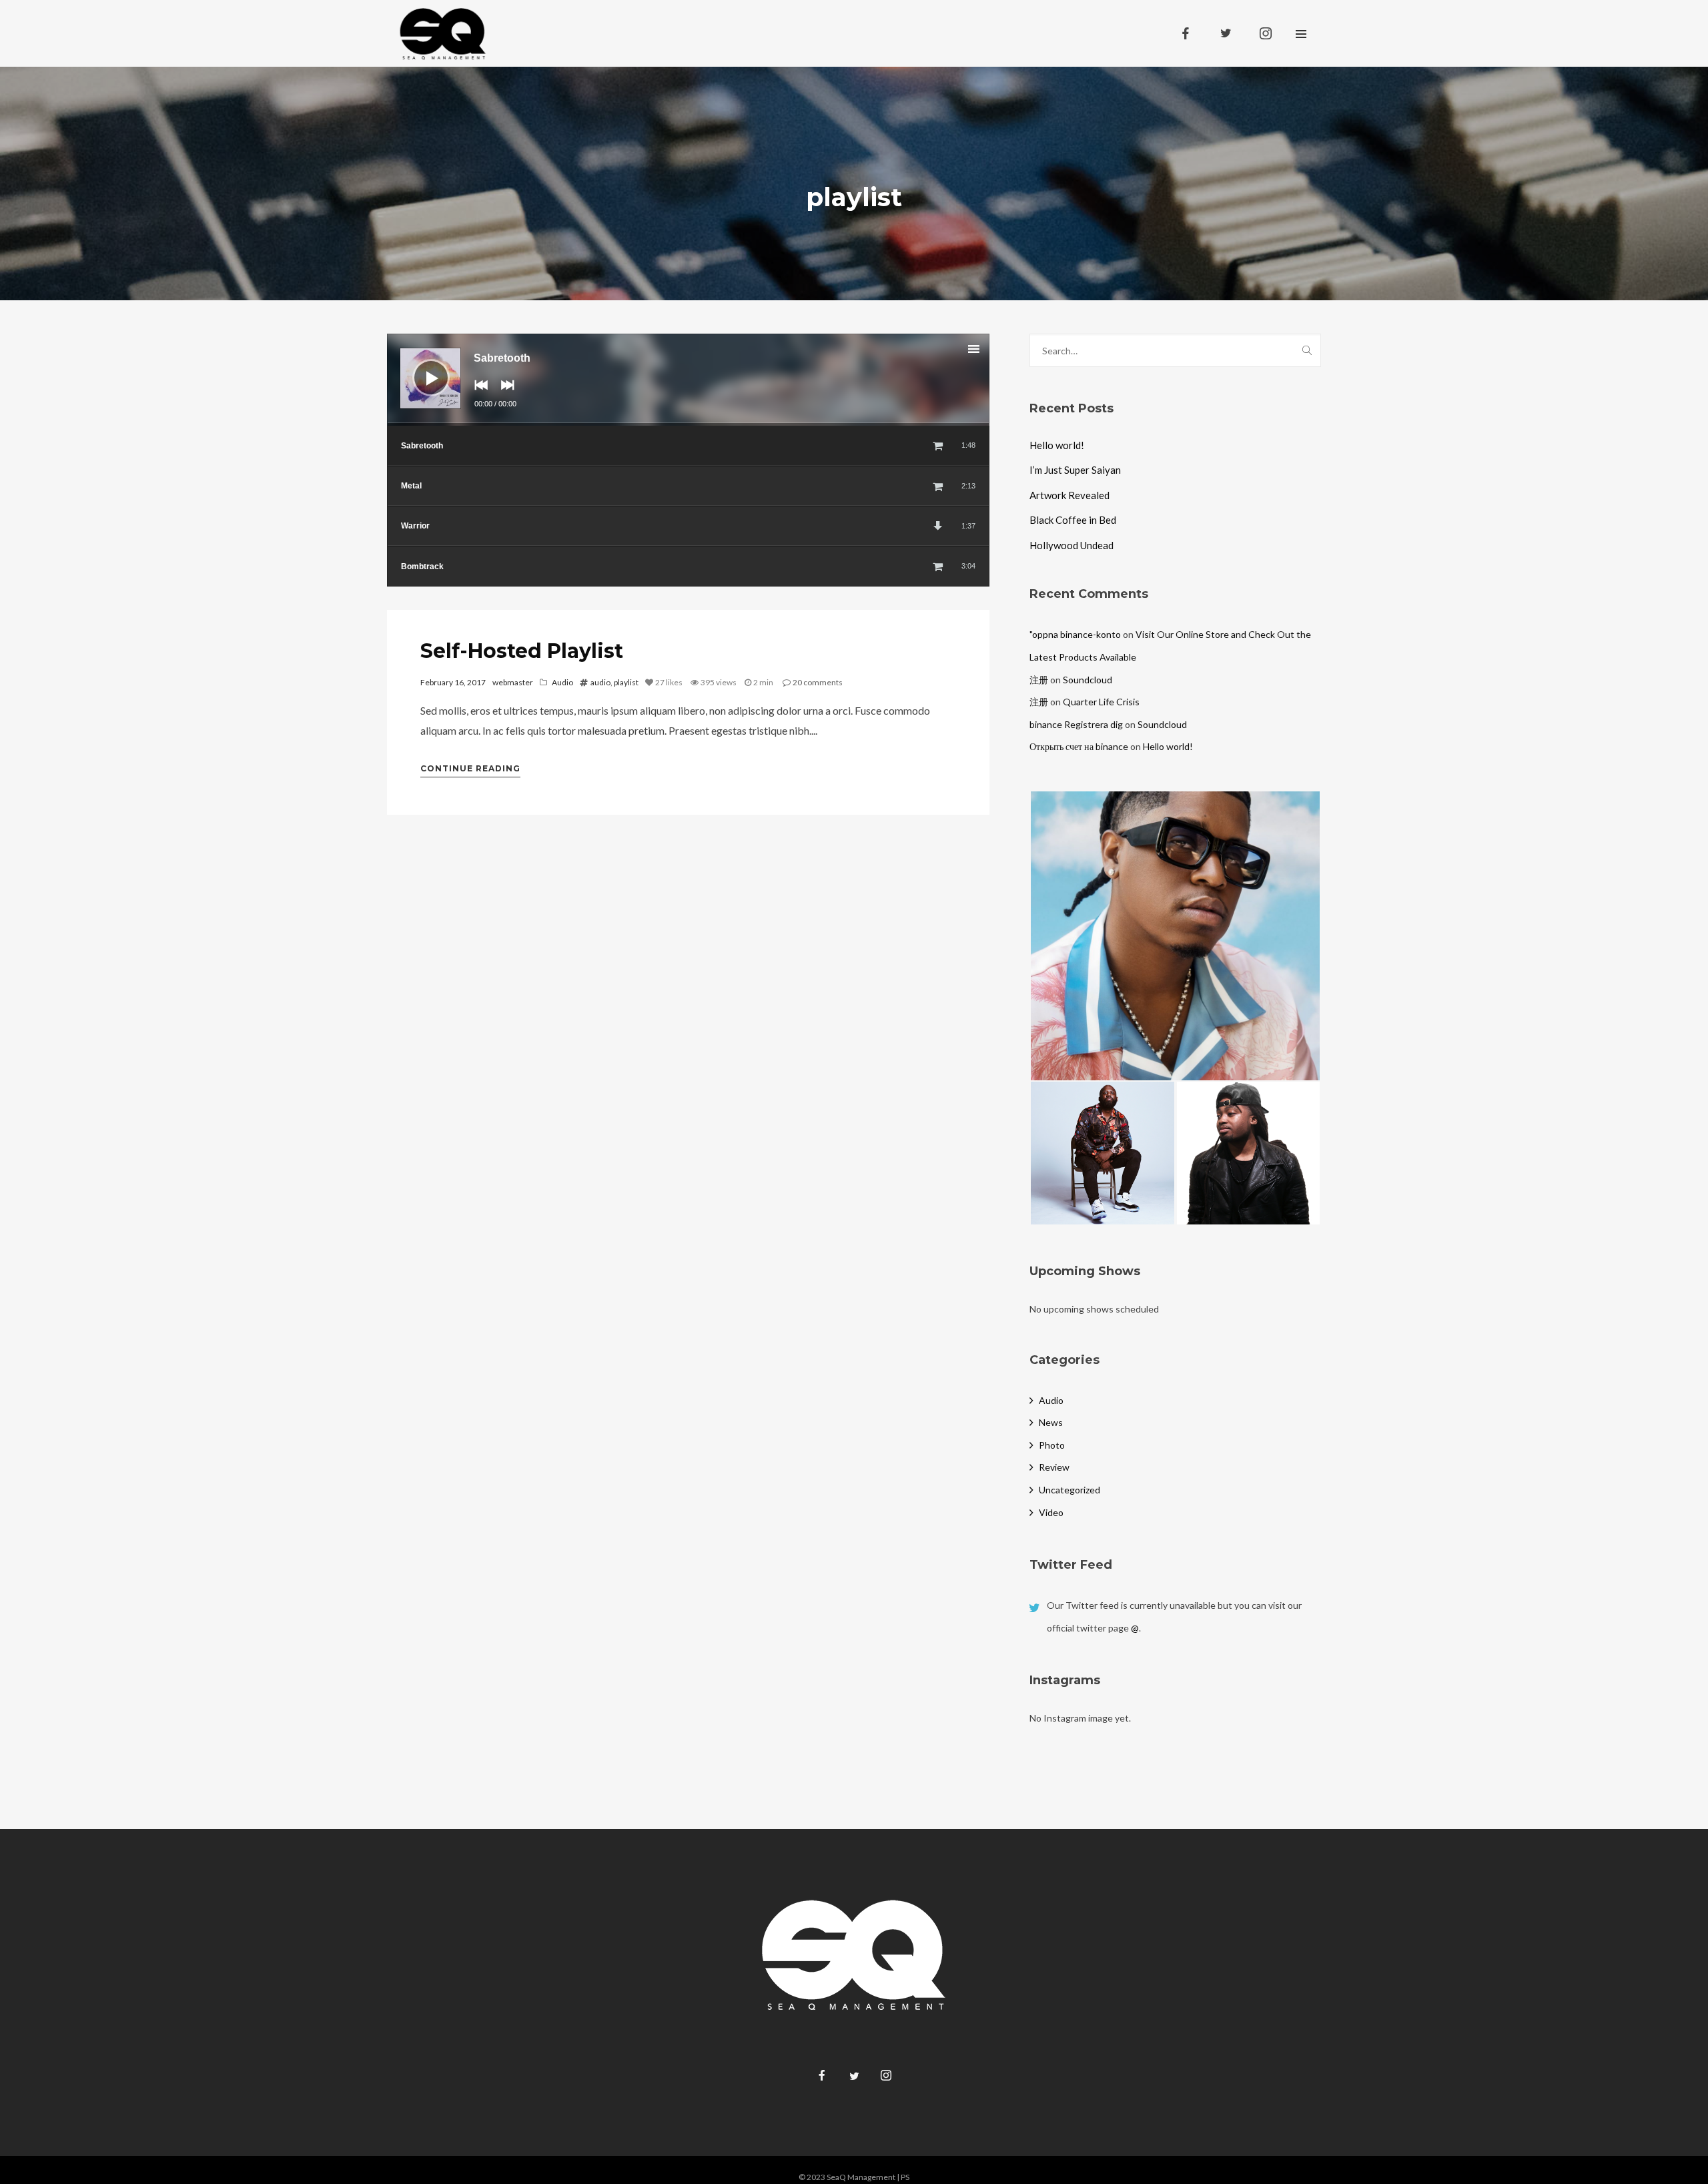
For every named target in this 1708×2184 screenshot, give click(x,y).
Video (1051, 1512)
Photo (1052, 1445)
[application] (688, 380)
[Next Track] (504, 394)
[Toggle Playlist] (985, 351)
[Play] (421, 368)
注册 (1039, 680)
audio (600, 682)
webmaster (513, 682)
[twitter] (1226, 33)
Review (1054, 1467)
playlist (626, 682)
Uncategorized (1070, 1490)
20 (818, 682)
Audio (562, 682)
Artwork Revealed (1070, 495)
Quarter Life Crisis (1101, 702)
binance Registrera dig (1076, 724)
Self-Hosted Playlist (522, 651)
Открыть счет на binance (1079, 746)
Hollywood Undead (1072, 545)
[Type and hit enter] (1307, 350)
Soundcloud (1088, 680)
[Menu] (1301, 33)
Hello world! (1057, 445)
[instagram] (1266, 33)
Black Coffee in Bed (1073, 520)
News (1051, 1422)
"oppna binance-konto (1075, 634)
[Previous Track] (478, 394)
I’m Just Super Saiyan (1075, 470)
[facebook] (1186, 33)
